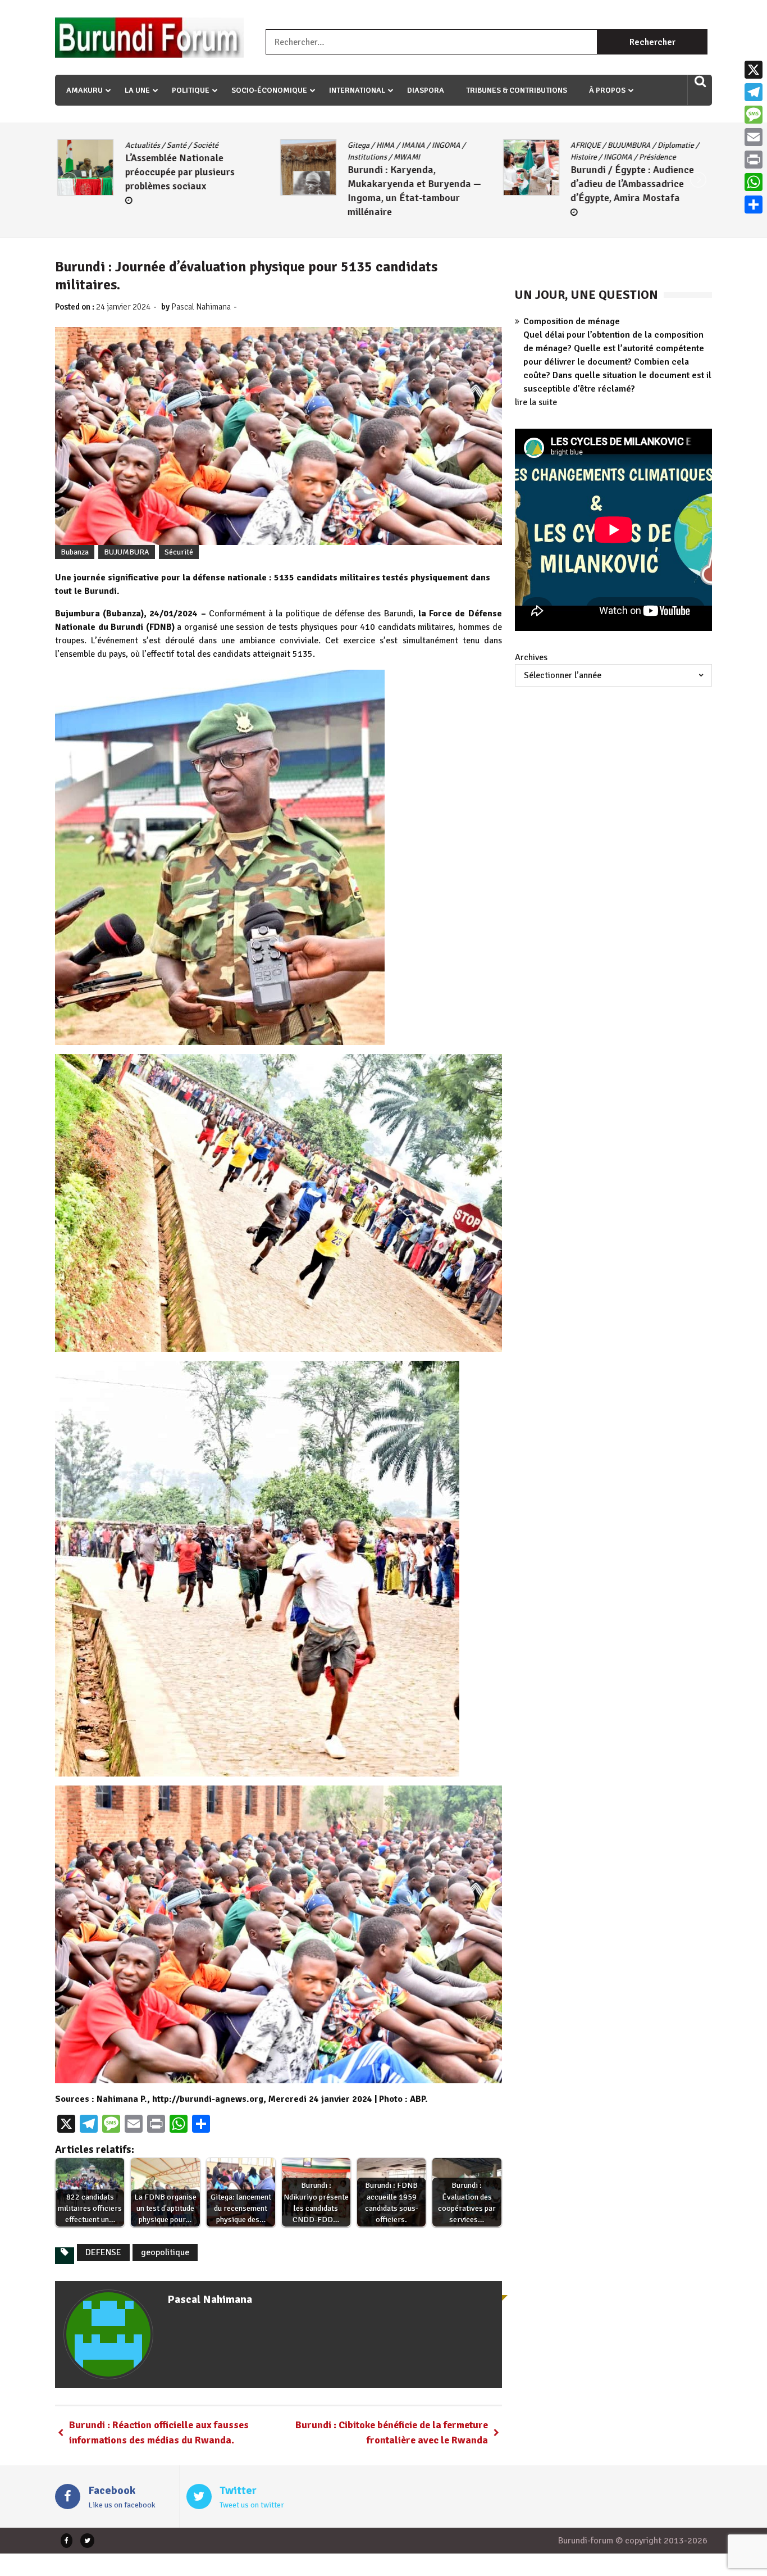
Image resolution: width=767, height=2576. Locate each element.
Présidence (432, 157)
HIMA (160, 145)
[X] (754, 70)
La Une (137, 90)
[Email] (754, 137)
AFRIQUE (360, 145)
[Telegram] (754, 92)
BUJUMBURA (404, 145)
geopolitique (165, 2252)
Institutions (142, 157)
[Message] (754, 115)
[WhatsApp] (754, 182)
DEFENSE (103, 2252)
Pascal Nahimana (201, 307)
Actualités (585, 145)
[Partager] (754, 205)
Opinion (622, 145)
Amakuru (85, 90)
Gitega (133, 145)
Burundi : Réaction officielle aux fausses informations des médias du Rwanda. (159, 2432)
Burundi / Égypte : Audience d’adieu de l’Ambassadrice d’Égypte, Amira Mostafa (407, 184)
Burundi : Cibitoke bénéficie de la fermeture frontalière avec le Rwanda (392, 2432)
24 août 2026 (603, 188)
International (357, 90)
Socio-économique (269, 90)
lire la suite (536, 402)
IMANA (188, 145)
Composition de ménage (572, 321)
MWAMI (182, 157)
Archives (531, 657)
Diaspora (426, 90)
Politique (191, 90)
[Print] (754, 160)
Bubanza (75, 552)
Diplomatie (451, 145)
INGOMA (221, 145)
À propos (607, 90)
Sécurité (179, 552)
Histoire (359, 157)
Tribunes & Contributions (517, 90)
